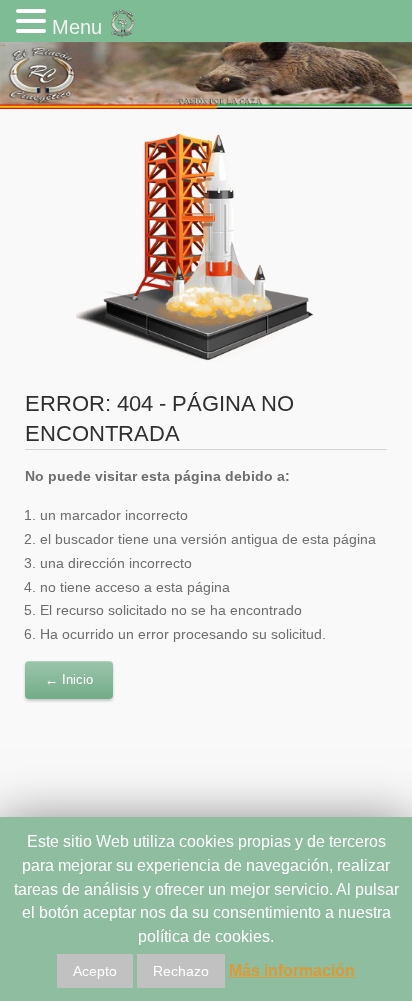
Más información (292, 970)
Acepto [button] (95, 971)
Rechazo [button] (181, 971)
